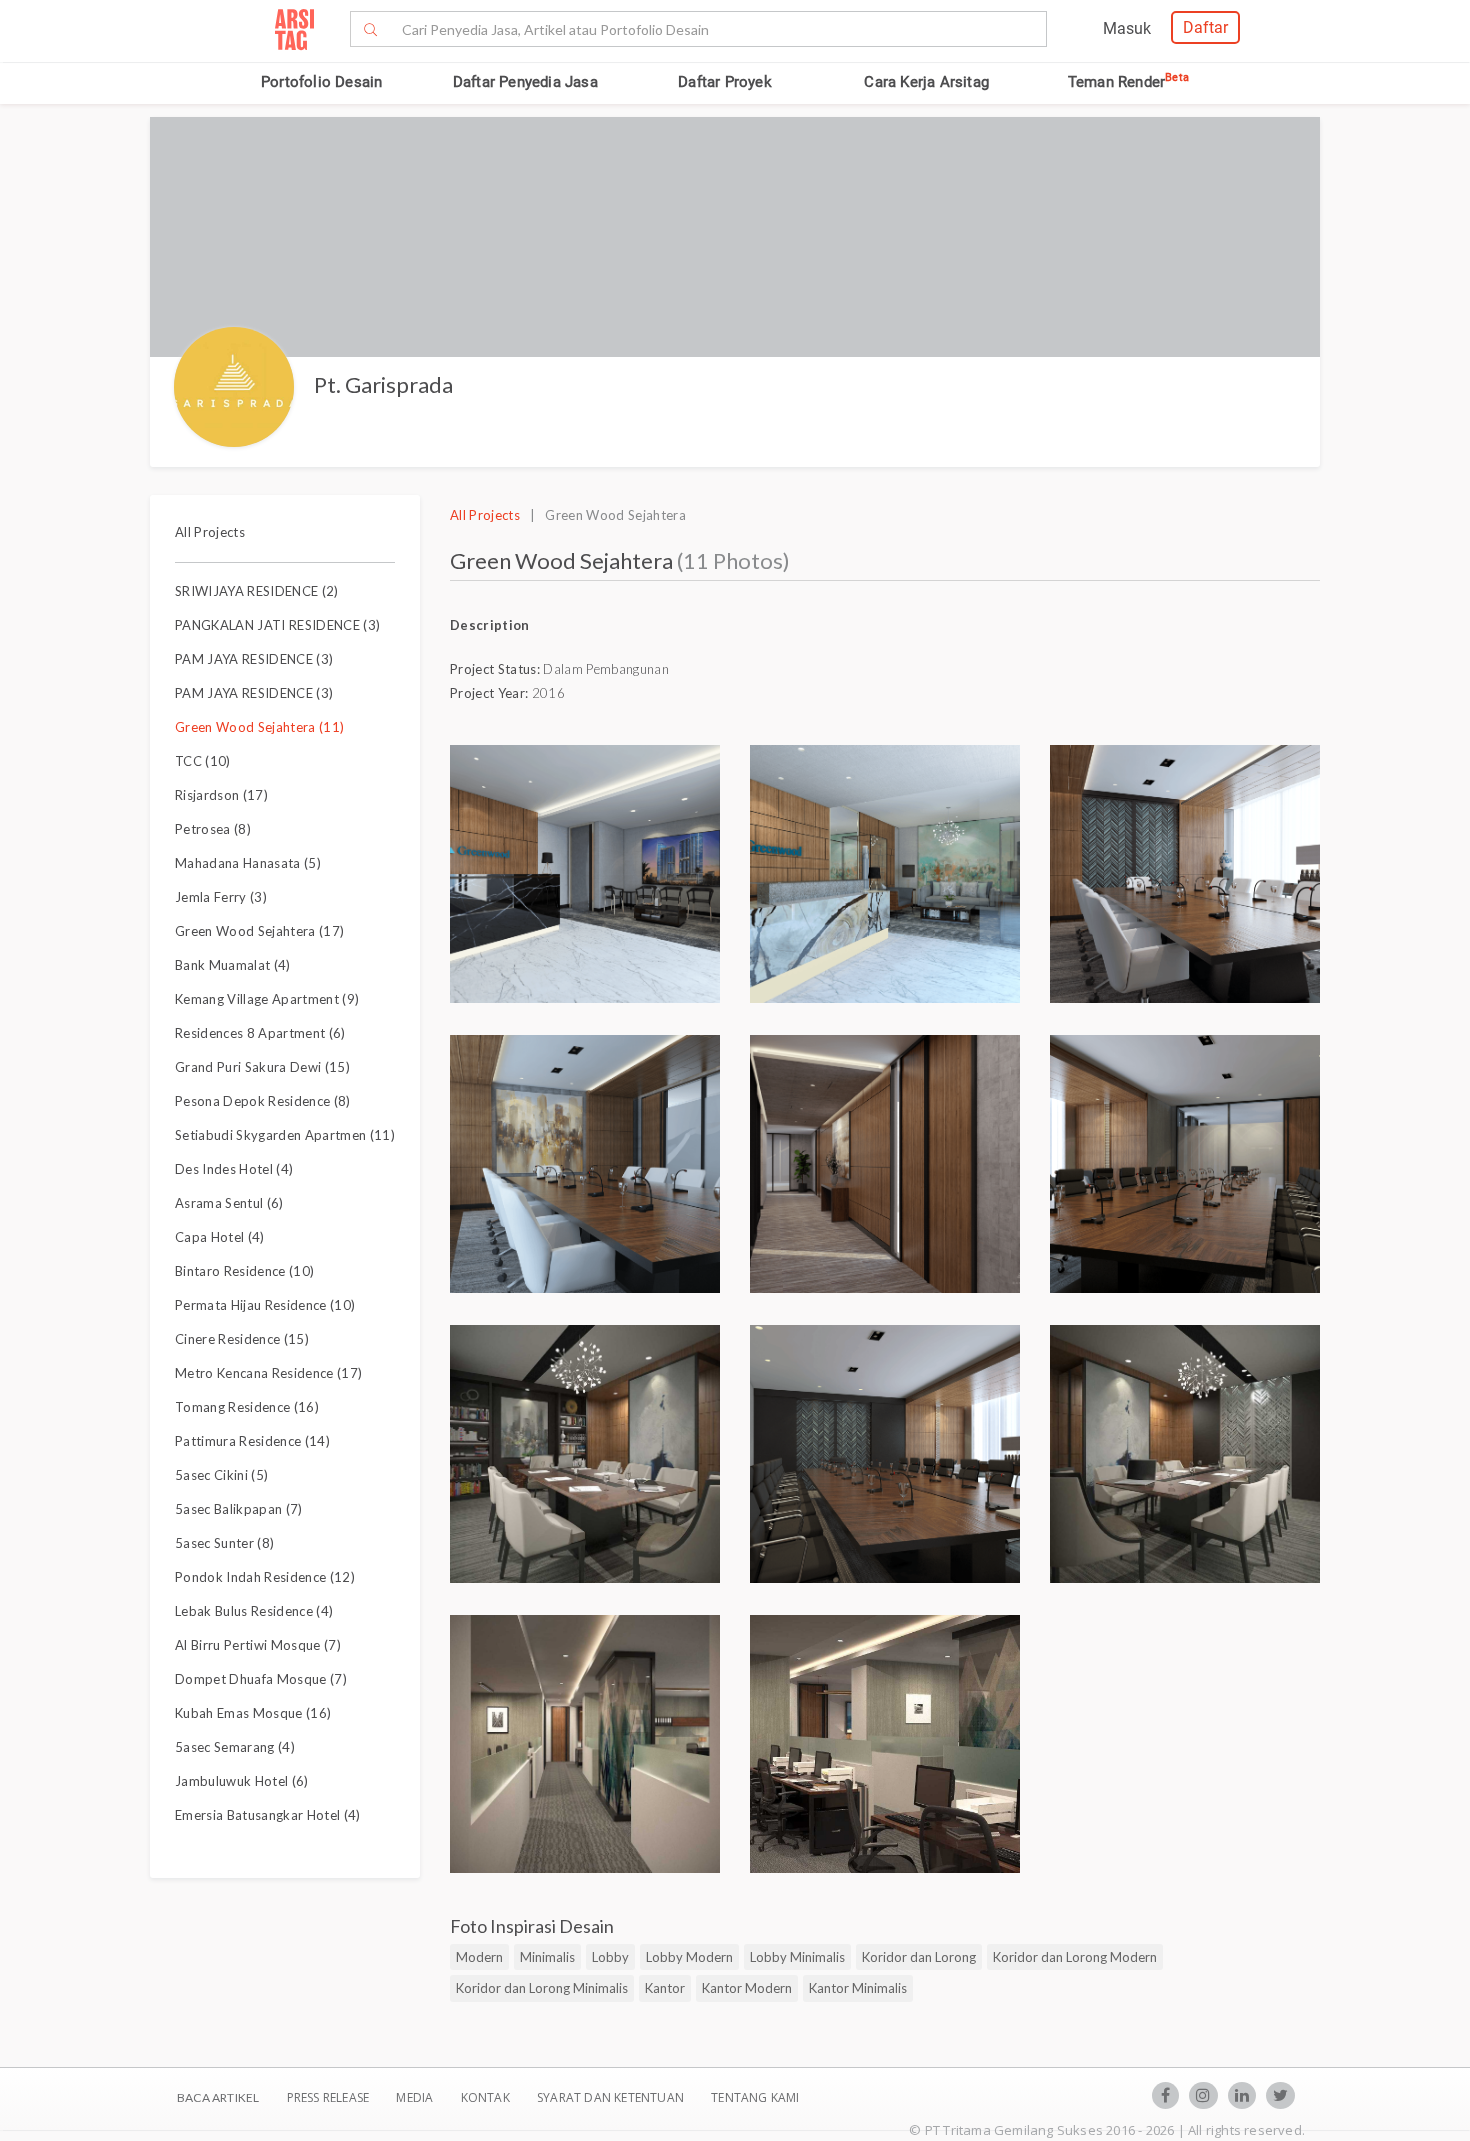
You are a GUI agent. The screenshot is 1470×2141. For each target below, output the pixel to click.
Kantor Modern (747, 1988)
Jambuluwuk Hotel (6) (242, 1781)
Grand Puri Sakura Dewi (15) (262, 1067)
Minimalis (547, 1957)
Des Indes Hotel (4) (234, 1169)
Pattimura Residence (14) (252, 1441)
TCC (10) (203, 761)
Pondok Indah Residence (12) (265, 1577)
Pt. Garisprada (383, 384)
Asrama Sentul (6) (229, 1203)
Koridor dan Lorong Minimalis (542, 1988)
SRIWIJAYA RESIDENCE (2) (257, 591)
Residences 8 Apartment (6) (260, 1033)
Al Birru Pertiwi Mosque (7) (258, 1645)
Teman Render (1128, 82)
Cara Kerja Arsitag (926, 82)
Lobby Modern (689, 1957)
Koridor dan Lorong (919, 1957)
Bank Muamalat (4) (233, 965)
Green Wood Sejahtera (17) (259, 931)
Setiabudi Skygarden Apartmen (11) (285, 1135)
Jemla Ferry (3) (221, 897)
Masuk (1127, 28)
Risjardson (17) (221, 795)
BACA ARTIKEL (218, 2097)
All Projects (210, 532)
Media (416, 2097)
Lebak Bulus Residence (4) (254, 1611)
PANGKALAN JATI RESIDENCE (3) (277, 625)
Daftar (1205, 27)
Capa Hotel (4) (220, 1237)
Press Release (327, 2097)
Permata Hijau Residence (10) (265, 1305)
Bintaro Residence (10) (244, 1271)
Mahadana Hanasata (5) (248, 863)
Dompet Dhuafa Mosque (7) (261, 1679)
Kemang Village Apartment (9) (267, 999)
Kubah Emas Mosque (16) (253, 1713)
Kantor (665, 1988)
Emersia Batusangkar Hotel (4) (268, 1815)
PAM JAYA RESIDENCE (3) (254, 659)
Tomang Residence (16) (247, 1407)
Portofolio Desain (321, 82)
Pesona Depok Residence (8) (263, 1101)
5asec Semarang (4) (235, 1747)
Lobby (610, 1957)
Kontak (487, 2097)
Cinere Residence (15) (242, 1339)
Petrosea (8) (213, 829)
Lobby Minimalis (797, 1957)
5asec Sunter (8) (224, 1543)
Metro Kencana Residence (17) (268, 1373)
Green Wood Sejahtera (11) (259, 727)
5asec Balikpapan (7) (239, 1509)
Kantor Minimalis (858, 1988)
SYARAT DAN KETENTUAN (612, 2097)
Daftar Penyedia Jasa (525, 82)
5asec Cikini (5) (221, 1475)
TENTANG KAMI (755, 2097)
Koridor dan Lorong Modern (1075, 1957)
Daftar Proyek (725, 82)
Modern (479, 1957)
